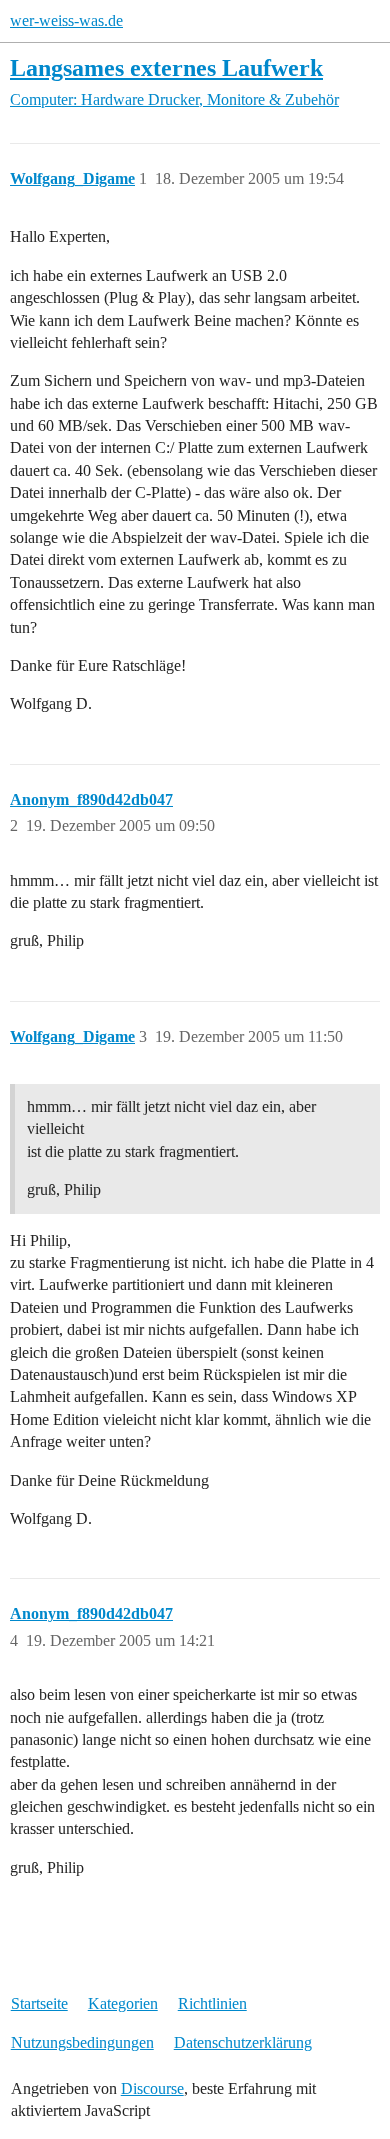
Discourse (152, 2088)
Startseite (39, 2003)
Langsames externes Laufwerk (166, 67)
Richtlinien (212, 2003)
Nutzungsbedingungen (82, 2042)
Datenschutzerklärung (243, 2042)
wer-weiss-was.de (66, 20)
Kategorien (123, 2003)
